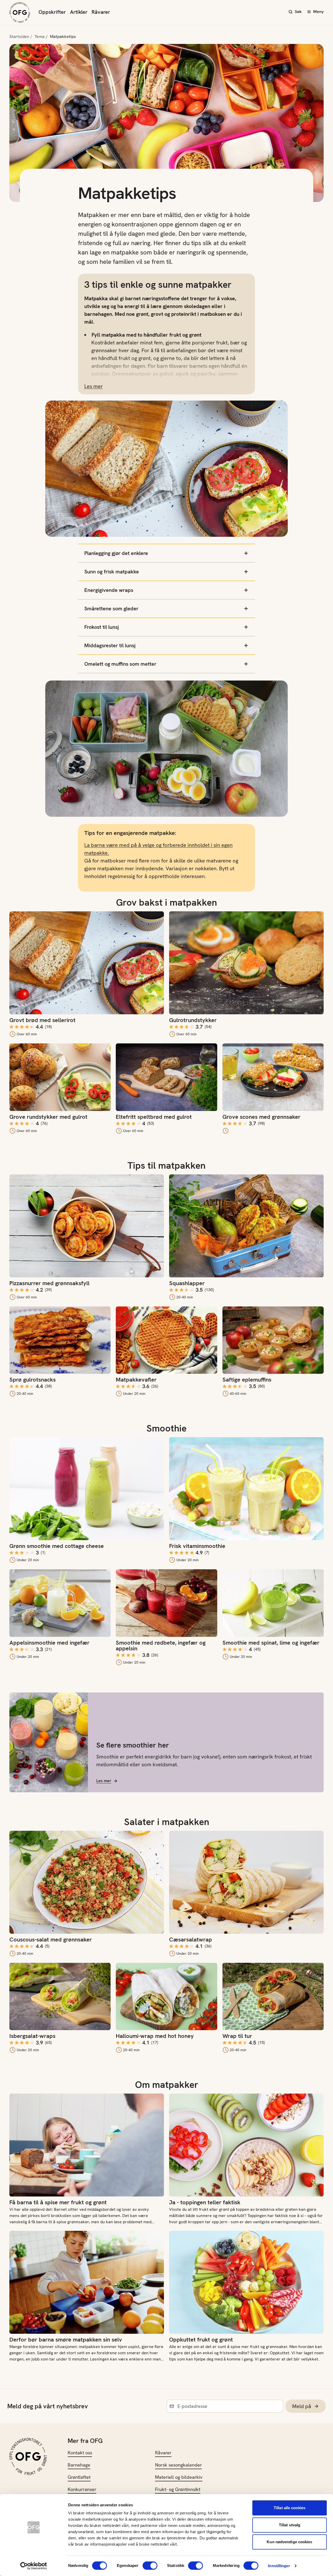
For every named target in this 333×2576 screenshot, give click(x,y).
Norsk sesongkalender (178, 2465)
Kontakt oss (80, 2453)
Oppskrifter (52, 12)
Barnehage (79, 2465)
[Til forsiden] (20, 12)
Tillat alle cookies (290, 2508)
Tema (40, 37)
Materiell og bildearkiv (179, 2477)
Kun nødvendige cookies (289, 2542)
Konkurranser (82, 2489)
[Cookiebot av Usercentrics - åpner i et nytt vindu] (34, 2566)
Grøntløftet (79, 2477)
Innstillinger (279, 2566)
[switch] (150, 2566)
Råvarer (101, 12)
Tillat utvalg (290, 2525)
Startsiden (19, 37)
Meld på (302, 2406)
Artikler (79, 12)
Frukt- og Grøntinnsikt (178, 2489)
